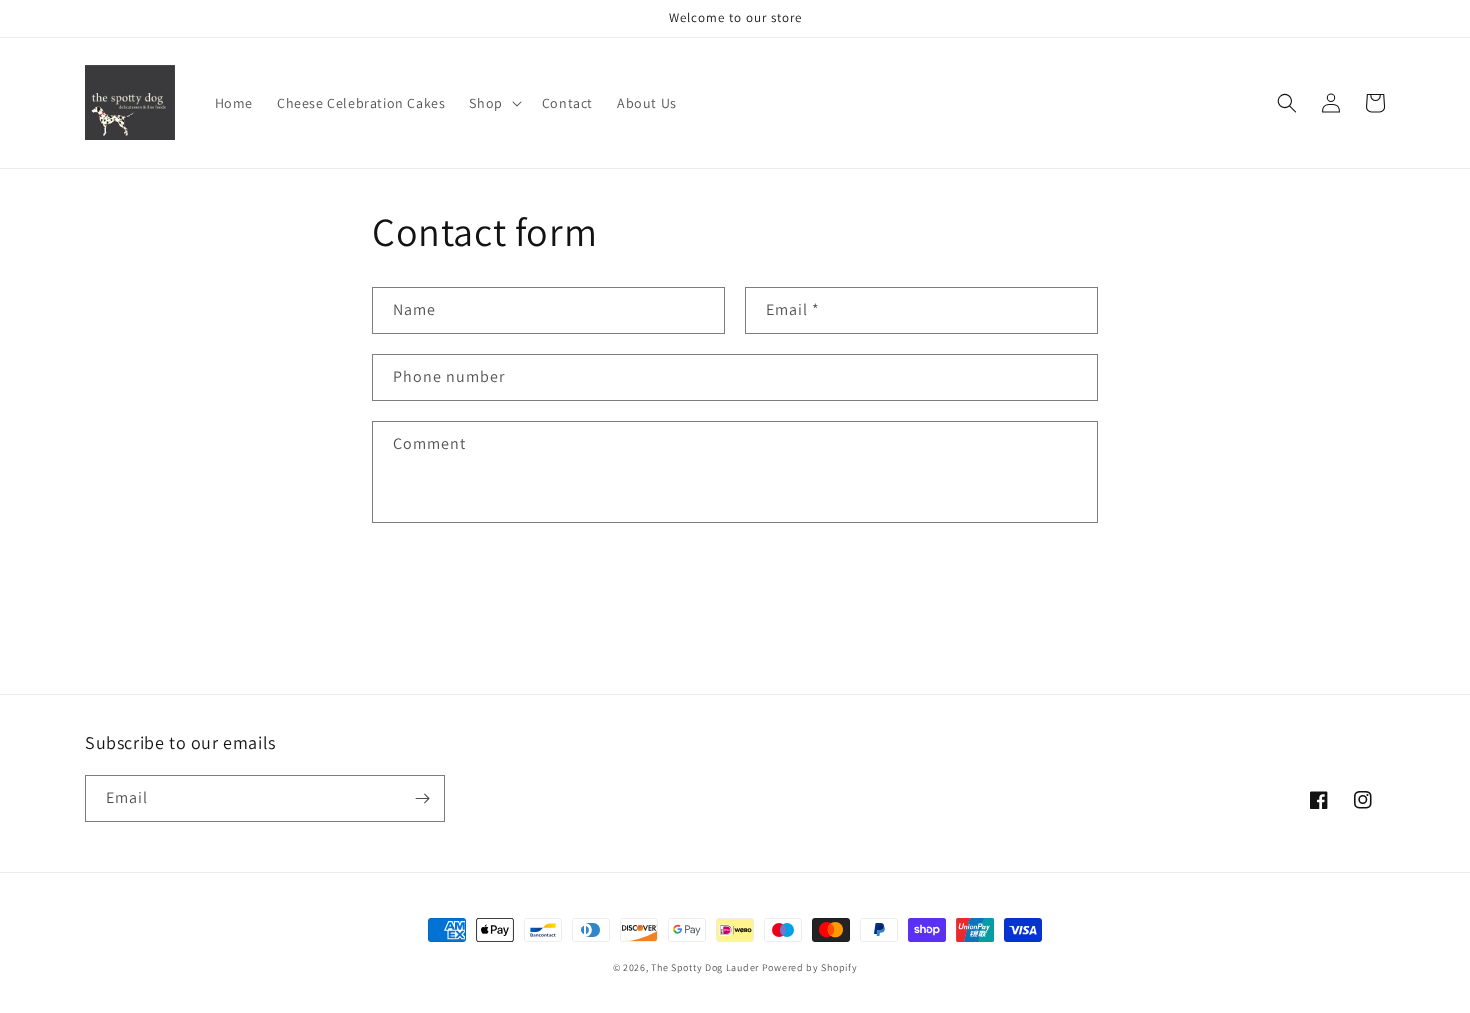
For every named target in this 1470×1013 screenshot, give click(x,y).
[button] (493, 103)
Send (433, 585)
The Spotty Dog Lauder (705, 967)
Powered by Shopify (810, 967)
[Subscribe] (422, 798)
